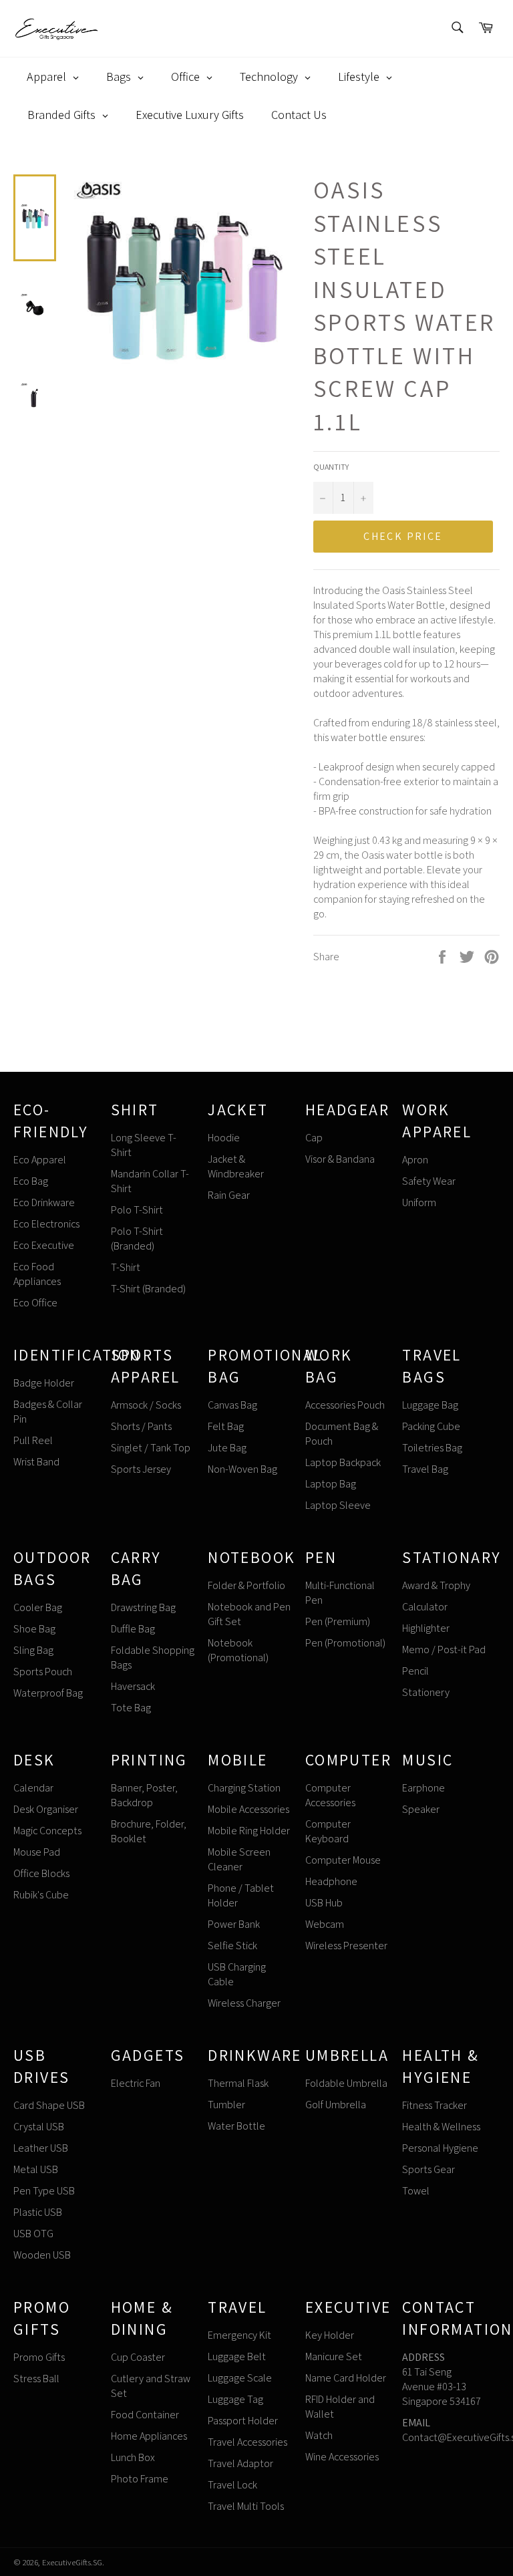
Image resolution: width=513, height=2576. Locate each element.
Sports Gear (429, 2169)
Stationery (426, 1692)
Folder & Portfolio (246, 1585)
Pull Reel (33, 1440)
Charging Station (244, 1788)
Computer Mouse (343, 1860)
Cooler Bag (38, 1607)
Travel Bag (425, 1469)
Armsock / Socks (146, 1405)
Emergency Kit (239, 2335)
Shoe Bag (34, 1629)
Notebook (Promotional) (238, 1650)
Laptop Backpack (343, 1462)
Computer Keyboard (328, 1831)
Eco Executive (44, 1245)
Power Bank (234, 1924)
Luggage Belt (237, 2356)
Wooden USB (42, 2255)
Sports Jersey (141, 1469)
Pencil (415, 1671)
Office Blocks (41, 1873)
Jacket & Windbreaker (236, 1166)
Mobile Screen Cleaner (239, 1859)
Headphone (331, 1881)
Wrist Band (36, 1462)
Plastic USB (38, 2212)
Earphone (423, 1788)
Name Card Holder (346, 2378)
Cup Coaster (138, 2357)
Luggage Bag (430, 1405)
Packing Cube (431, 1426)
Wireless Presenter (346, 1946)
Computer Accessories (330, 1795)
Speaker (421, 1809)
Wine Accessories (342, 2457)
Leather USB (41, 2148)
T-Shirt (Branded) (148, 1289)
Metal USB (36, 2169)
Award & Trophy (436, 1585)
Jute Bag (227, 1448)
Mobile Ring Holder (249, 1831)
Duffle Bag (133, 1629)
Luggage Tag (235, 2399)
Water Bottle (236, 2126)
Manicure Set (334, 2356)
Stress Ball (36, 2379)
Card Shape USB (49, 2105)
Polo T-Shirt (137, 1210)
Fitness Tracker (435, 2105)
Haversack (133, 1686)
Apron (415, 1160)
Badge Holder (44, 1383)
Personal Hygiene (440, 2148)
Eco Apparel (40, 1160)
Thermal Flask (238, 2083)
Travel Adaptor (240, 2463)
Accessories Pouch (345, 1405)
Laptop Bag (331, 1484)
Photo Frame (140, 2479)
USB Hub (324, 1903)
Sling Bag (33, 1650)
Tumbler (226, 2105)
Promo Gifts (39, 2357)
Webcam (325, 1924)
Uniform (419, 1202)
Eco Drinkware (44, 1202)
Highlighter (426, 1628)
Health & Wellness (441, 2127)
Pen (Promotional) (345, 1643)
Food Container (145, 2415)
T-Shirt (126, 1267)
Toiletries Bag (432, 1448)
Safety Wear (429, 1181)
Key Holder (330, 2335)
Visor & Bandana (340, 1159)
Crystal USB (39, 2127)
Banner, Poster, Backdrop (144, 1795)
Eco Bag (31, 1181)
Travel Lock (232, 2485)
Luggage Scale (240, 2378)
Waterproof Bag (48, 1693)
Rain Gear (229, 1195)
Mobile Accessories (248, 1809)
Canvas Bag (232, 1405)
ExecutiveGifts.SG (72, 2562)
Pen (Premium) (338, 1621)
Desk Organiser (46, 1809)
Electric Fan (136, 2083)
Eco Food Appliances (37, 1274)
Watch (319, 2435)
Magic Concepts (47, 1831)
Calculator (425, 1607)
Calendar (33, 1788)
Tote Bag (131, 1708)
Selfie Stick (232, 1946)
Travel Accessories (247, 2442)
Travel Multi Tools (246, 2506)
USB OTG (33, 2234)
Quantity (331, 467)
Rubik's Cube (41, 1895)
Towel (416, 2191)
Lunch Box (133, 2457)
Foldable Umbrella (346, 2083)
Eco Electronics (46, 1224)
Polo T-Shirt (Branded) (137, 1239)
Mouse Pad (37, 1852)
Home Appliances (149, 2436)
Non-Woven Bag (242, 1469)
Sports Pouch (43, 1672)
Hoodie (224, 1138)
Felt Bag (226, 1426)
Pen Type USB (44, 2191)
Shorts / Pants (141, 1426)
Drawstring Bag (143, 1607)
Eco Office (35, 1303)
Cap (314, 1138)
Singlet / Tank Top (151, 1448)
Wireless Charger (244, 2003)
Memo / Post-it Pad (444, 1650)
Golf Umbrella (336, 2105)
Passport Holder (243, 2421)
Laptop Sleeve (338, 1505)
